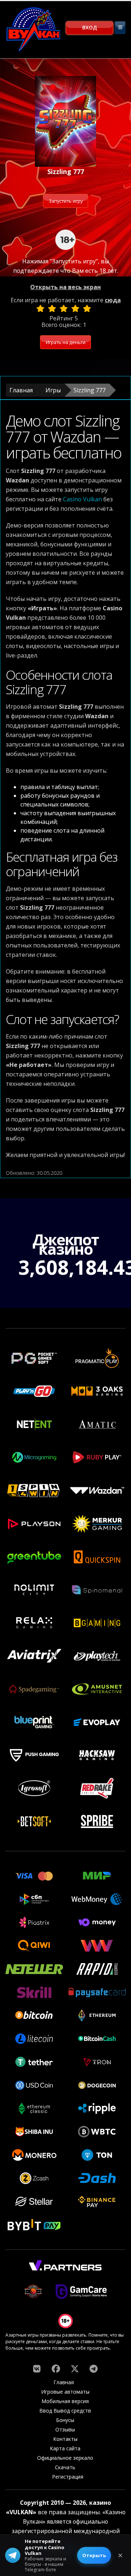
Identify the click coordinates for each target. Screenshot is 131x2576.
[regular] (64, 308)
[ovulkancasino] (56, 2369)
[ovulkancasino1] (37, 2369)
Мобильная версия (65, 2401)
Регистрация (68, 2477)
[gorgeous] (87, 308)
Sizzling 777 (90, 390)
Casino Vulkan (82, 499)
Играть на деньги (66, 342)
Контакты (65, 2439)
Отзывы (65, 2429)
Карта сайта (65, 2448)
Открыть (94, 2555)
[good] (75, 308)
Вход (90, 27)
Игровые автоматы (65, 2392)
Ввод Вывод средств (65, 2411)
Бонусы (65, 2420)
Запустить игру (66, 201)
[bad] (40, 308)
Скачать (65, 2467)
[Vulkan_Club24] (94, 2369)
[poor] (52, 308)
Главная (21, 390)
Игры (53, 390)
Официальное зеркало (65, 2458)
